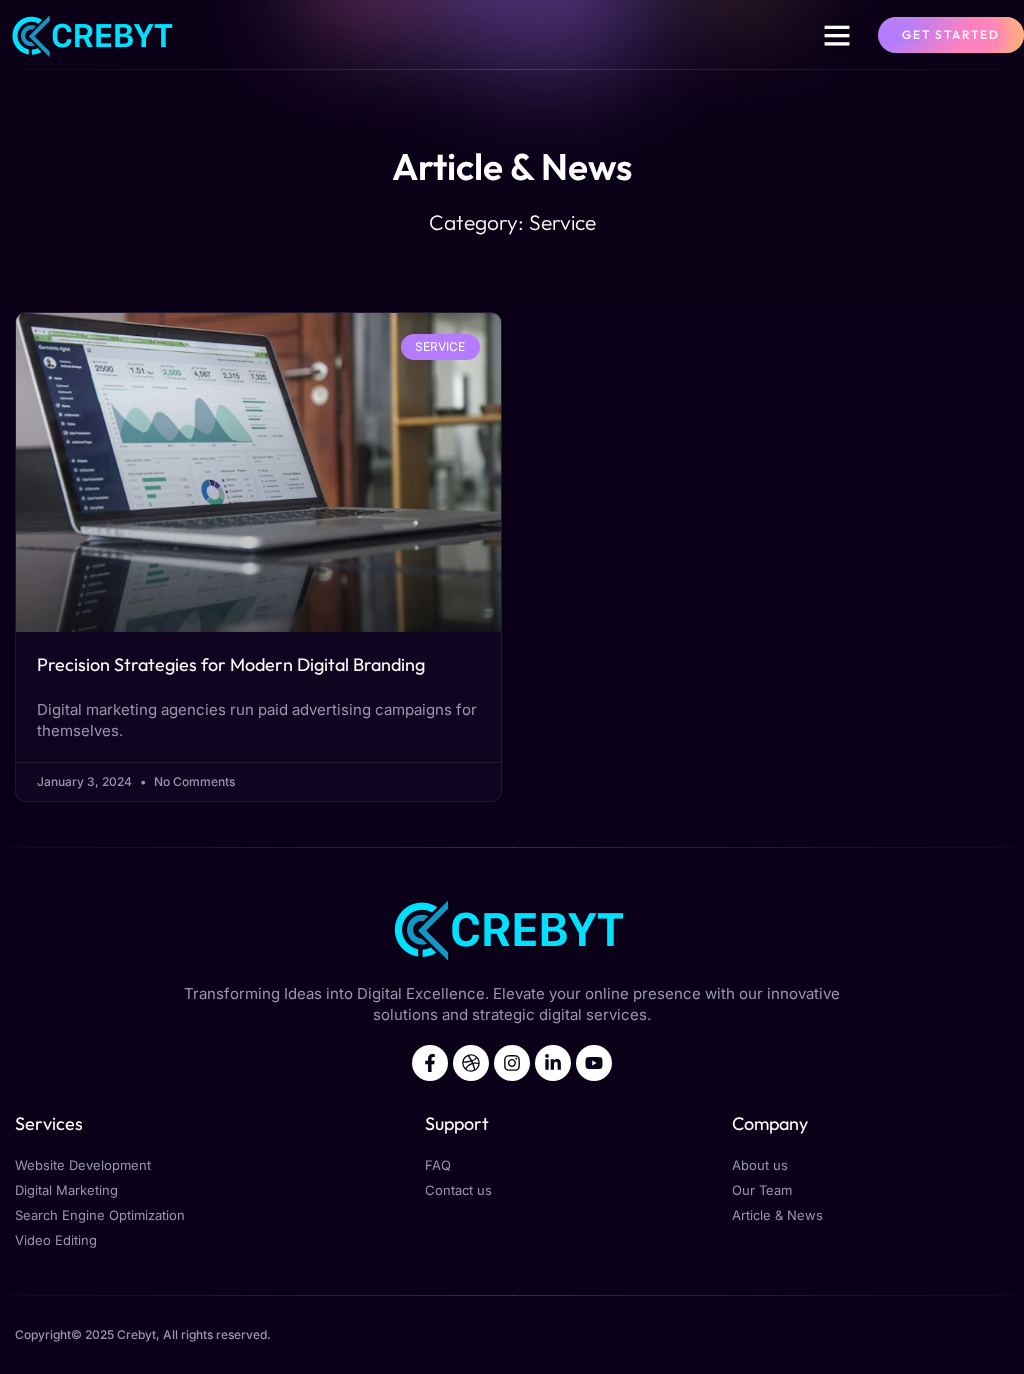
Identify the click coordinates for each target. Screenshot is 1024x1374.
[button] (837, 35)
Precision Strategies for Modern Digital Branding (231, 664)
